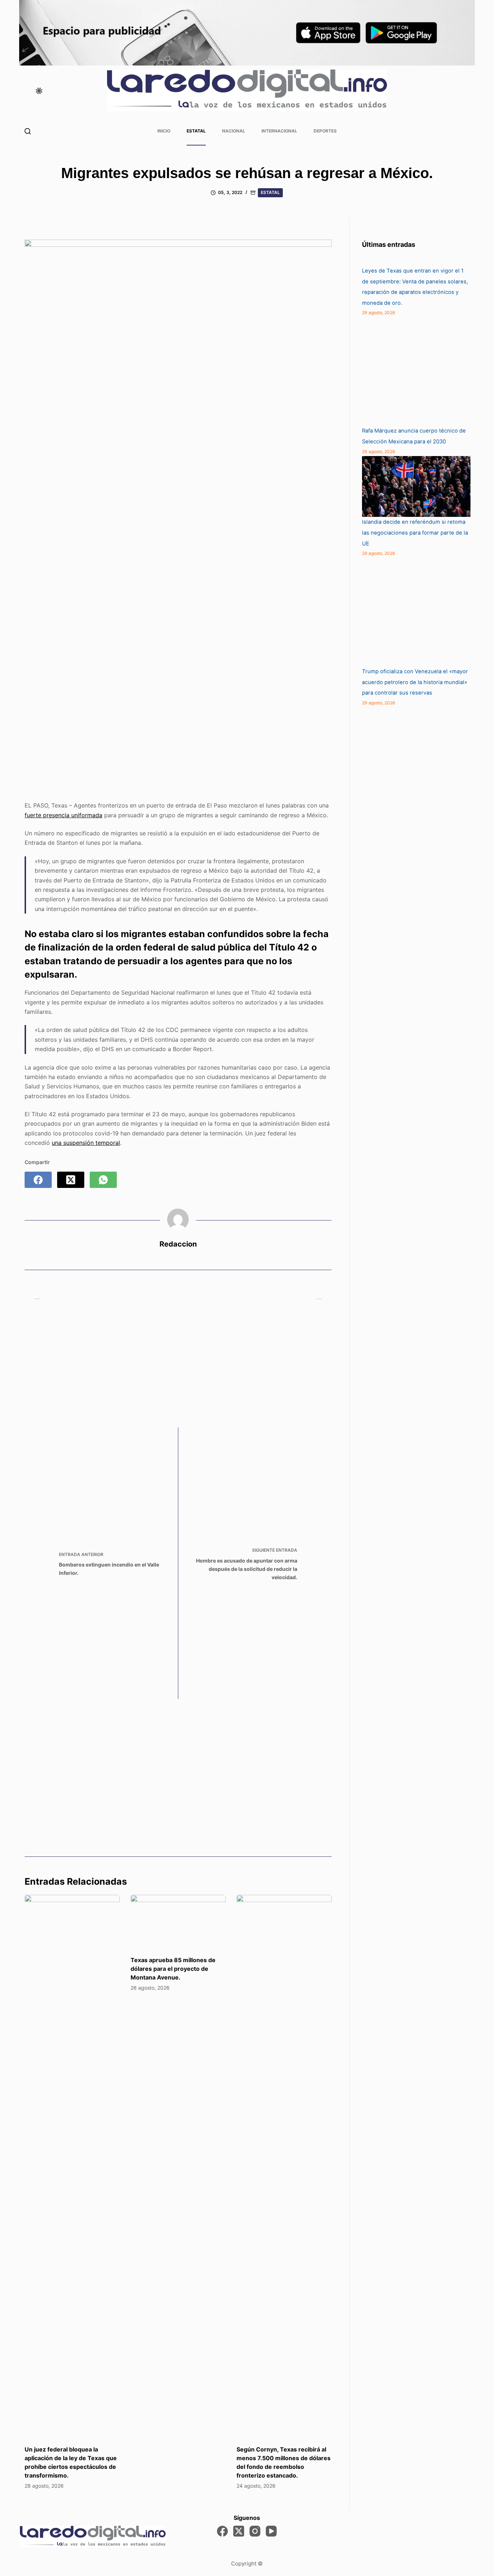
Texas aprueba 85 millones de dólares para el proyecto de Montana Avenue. (173, 1969)
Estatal (196, 131)
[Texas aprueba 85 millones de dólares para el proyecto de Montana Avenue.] (178, 1922)
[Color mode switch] (39, 91)
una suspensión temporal (86, 1143)
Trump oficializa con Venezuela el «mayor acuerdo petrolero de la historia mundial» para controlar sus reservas (415, 682)
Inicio (164, 131)
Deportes (325, 131)
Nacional (234, 131)
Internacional (279, 131)
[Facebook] (38, 1180)
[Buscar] (28, 131)
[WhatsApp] (103, 1180)
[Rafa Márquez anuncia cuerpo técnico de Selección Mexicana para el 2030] (416, 371)
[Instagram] (255, 2531)
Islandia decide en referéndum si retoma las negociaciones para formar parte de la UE (415, 533)
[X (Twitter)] (71, 1180)
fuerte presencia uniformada (63, 815)
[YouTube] (271, 2531)
